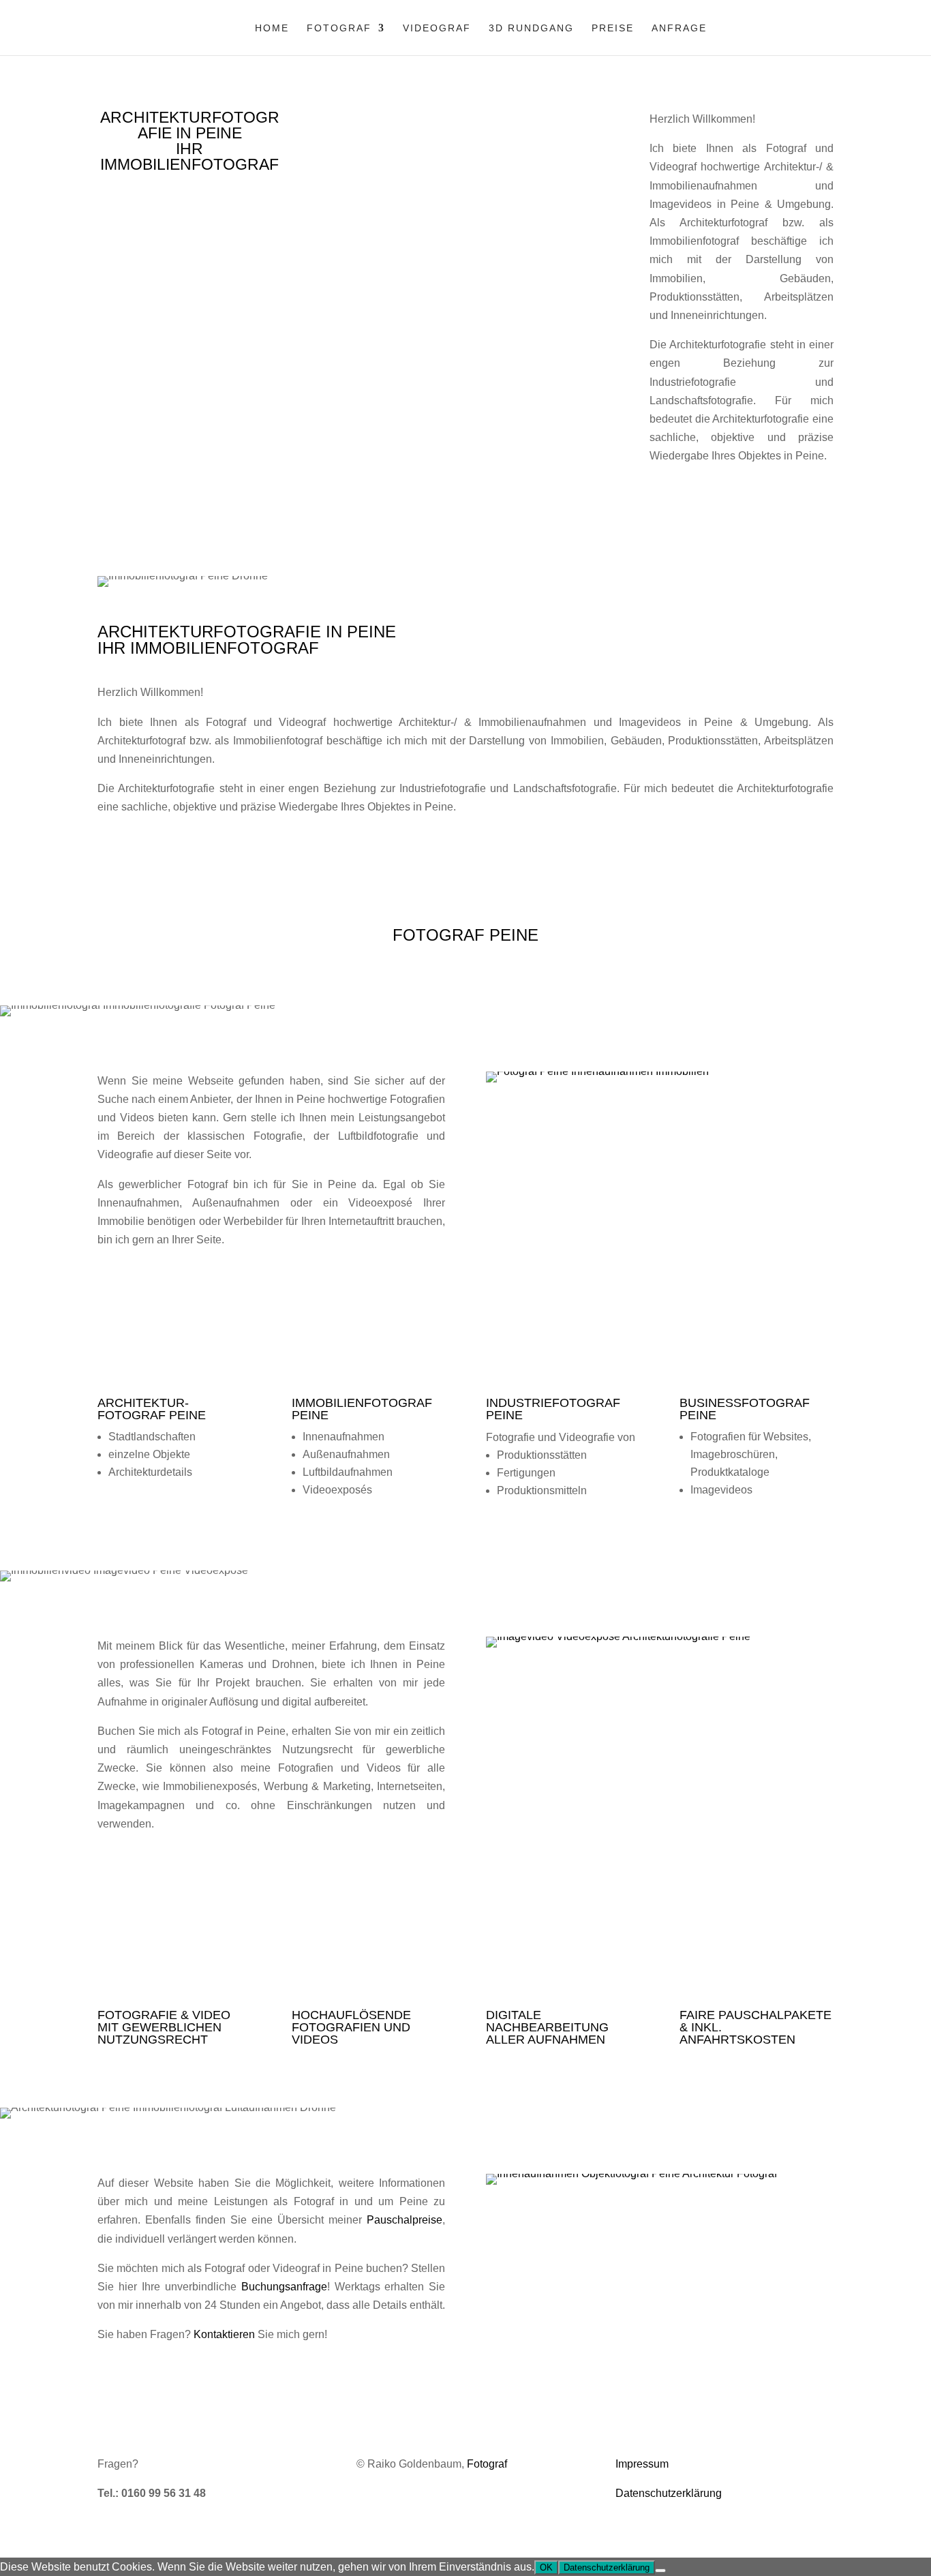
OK (546, 2567)
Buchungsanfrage (284, 2287)
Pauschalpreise (405, 2220)
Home (272, 28)
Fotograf (339, 28)
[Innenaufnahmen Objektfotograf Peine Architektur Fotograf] (631, 2173)
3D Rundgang (531, 28)
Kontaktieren (224, 2334)
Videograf (437, 28)
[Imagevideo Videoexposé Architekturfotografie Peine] (618, 1636)
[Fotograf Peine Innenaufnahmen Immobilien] (597, 1071)
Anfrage (679, 28)
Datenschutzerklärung (669, 2493)
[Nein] (660, 2571)
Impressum (642, 2464)
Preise (613, 28)
